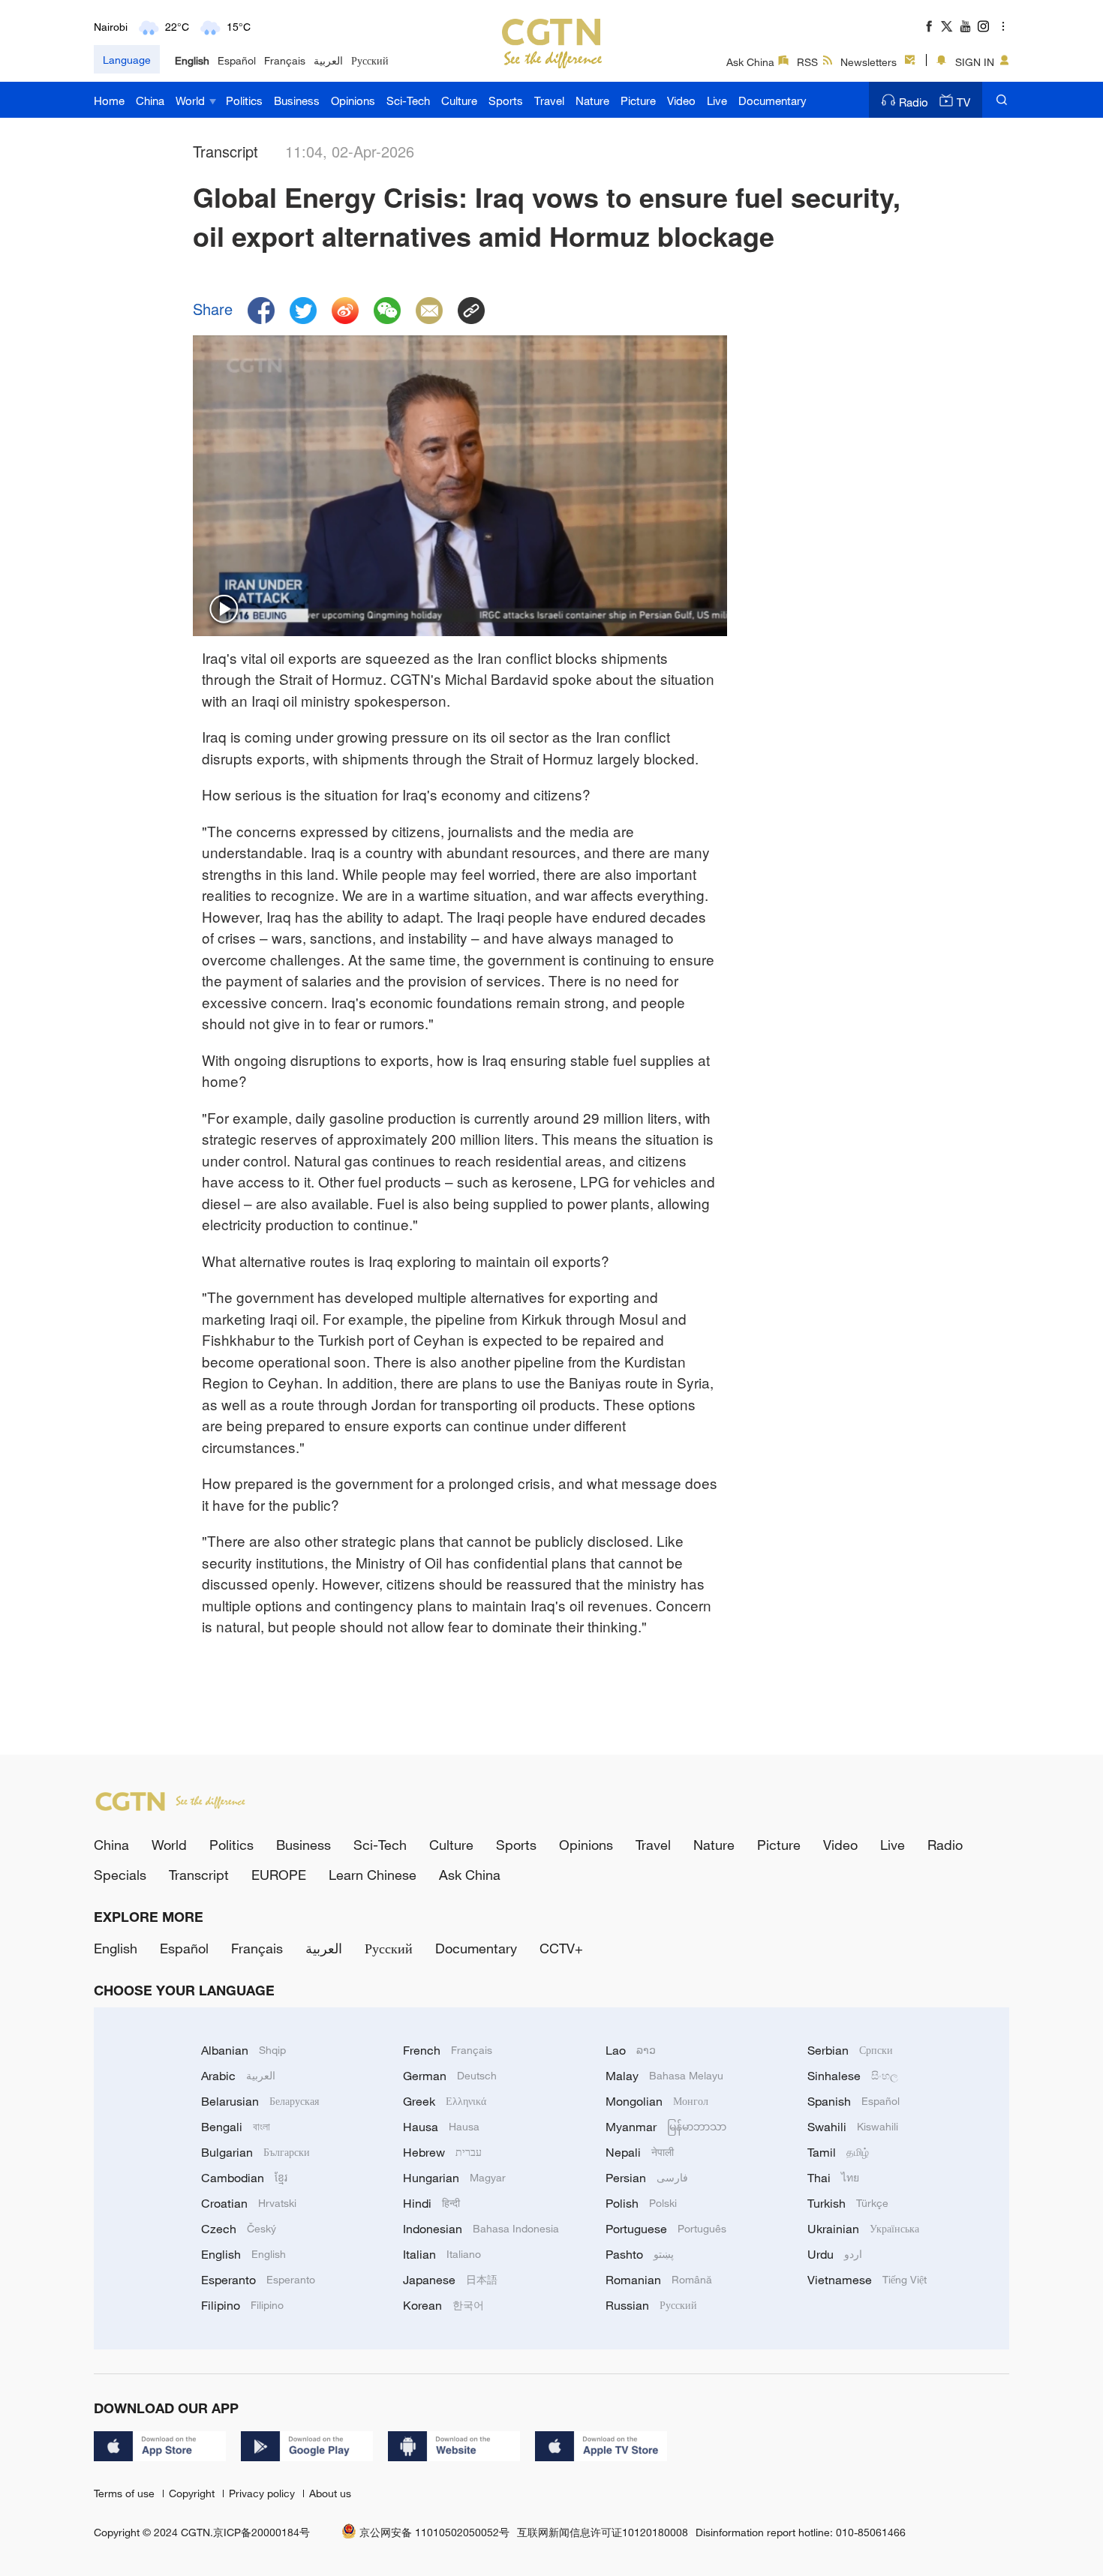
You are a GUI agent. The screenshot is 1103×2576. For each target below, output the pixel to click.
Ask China (750, 62)
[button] (224, 610)
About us (330, 2493)
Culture (459, 101)
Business (297, 101)
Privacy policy (263, 2493)
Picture (638, 101)
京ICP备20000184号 (261, 2532)
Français (285, 60)
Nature (592, 101)
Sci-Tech (408, 101)
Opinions (353, 101)
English (192, 60)
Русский (370, 60)
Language (127, 60)
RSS (807, 62)
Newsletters (869, 62)
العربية (328, 60)
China (150, 101)
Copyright (193, 2493)
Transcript (199, 1875)
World (192, 101)
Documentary (772, 101)
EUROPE (279, 1875)
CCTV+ (561, 1948)
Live (717, 101)
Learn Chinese (373, 1875)
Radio (914, 102)
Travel (549, 101)
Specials (120, 1875)
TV (963, 102)
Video (681, 101)
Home (109, 101)
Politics (244, 101)
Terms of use (126, 2493)
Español (237, 60)
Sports (506, 101)
